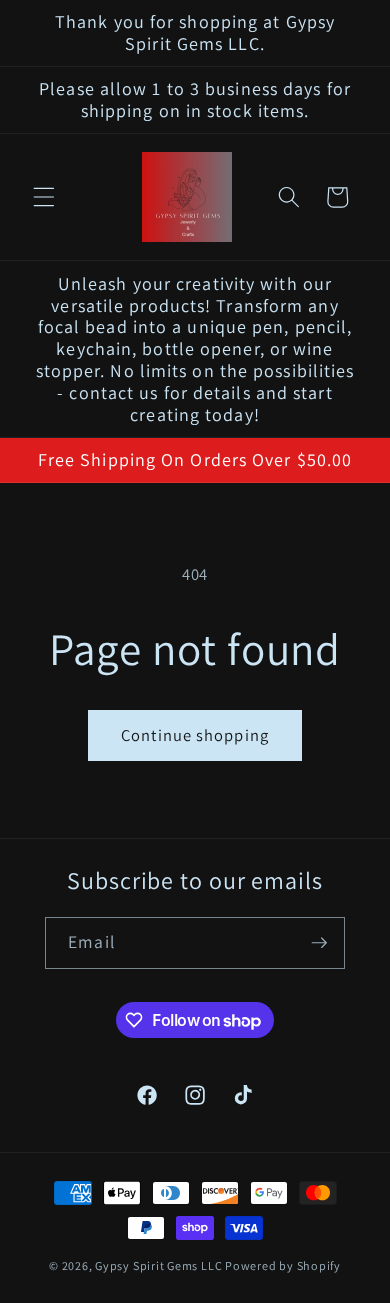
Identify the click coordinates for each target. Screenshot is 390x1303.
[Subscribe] (319, 943)
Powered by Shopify (283, 1265)
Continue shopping (195, 735)
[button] (44, 197)
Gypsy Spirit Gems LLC (158, 1265)
